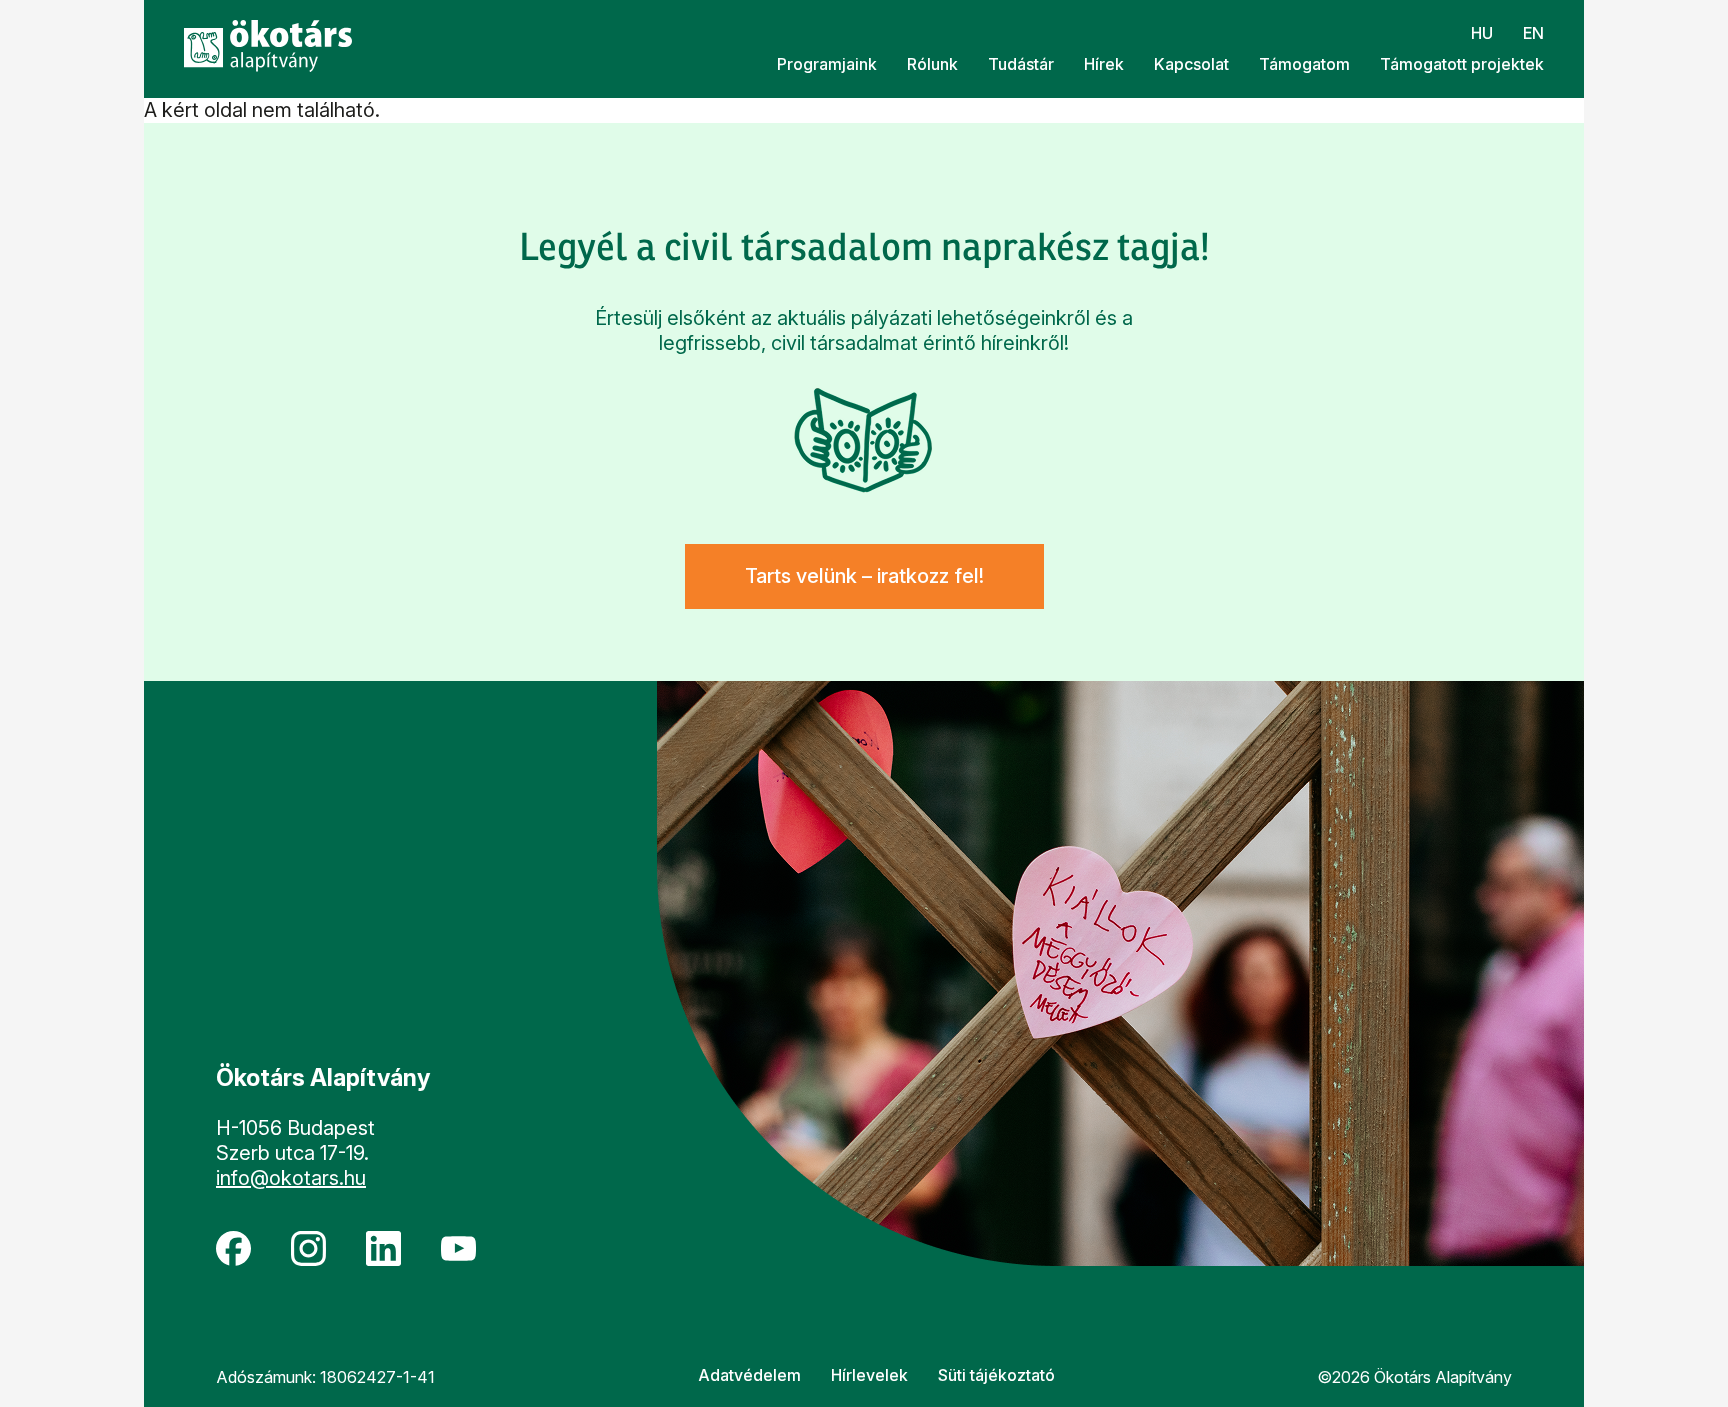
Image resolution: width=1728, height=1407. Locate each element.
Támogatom (1304, 64)
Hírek (1104, 64)
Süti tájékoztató (996, 1375)
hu (1482, 33)
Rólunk (932, 64)
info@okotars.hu (291, 1178)
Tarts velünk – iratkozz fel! (864, 576)
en (1533, 33)
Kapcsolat (1191, 64)
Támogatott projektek (1462, 64)
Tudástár (1021, 64)
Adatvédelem (749, 1375)
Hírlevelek (869, 1375)
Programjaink (827, 64)
